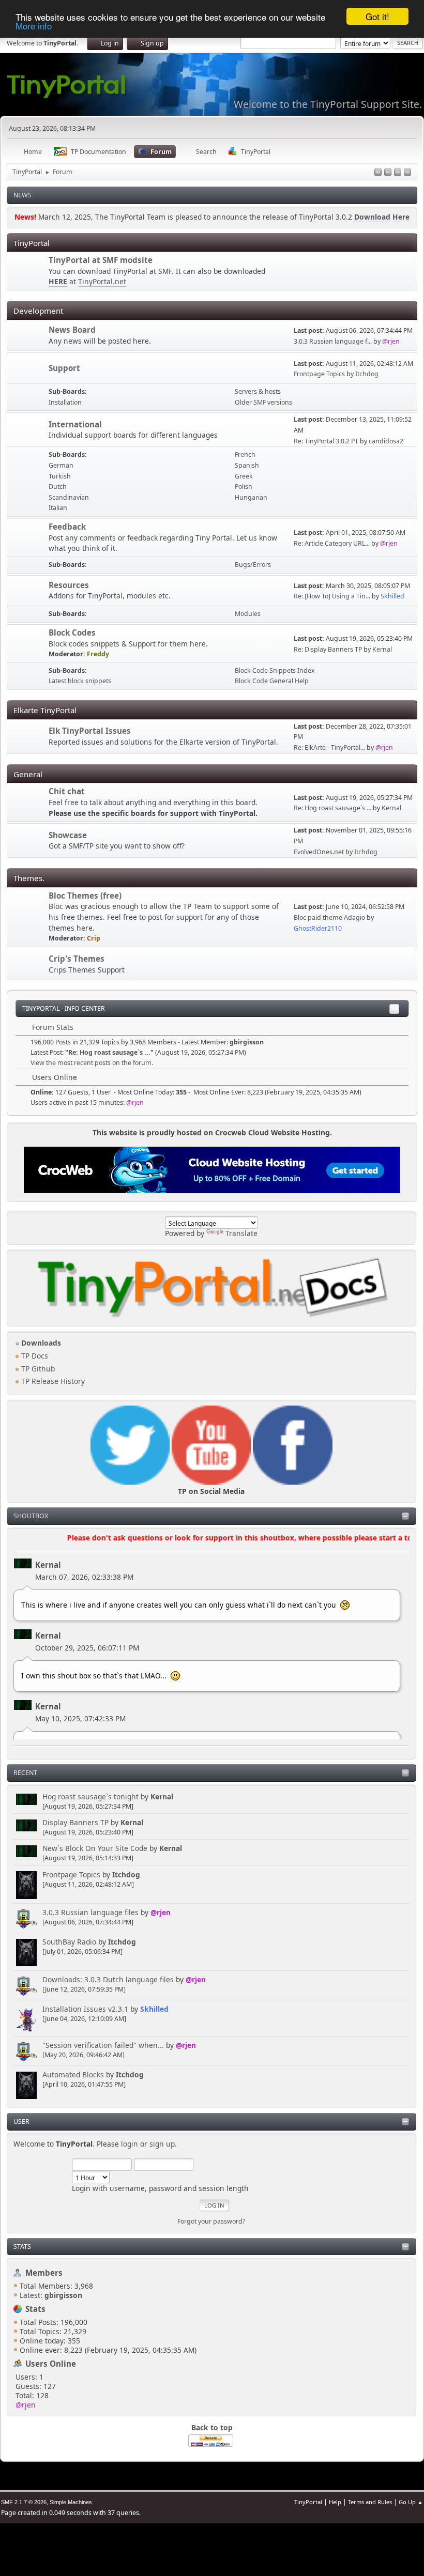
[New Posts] (28, 336)
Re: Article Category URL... (332, 543)
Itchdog (126, 1875)
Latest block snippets (80, 681)
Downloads (40, 1343)
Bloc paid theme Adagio (329, 917)
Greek (244, 476)
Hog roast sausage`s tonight (90, 1796)
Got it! (377, 16)
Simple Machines (71, 2502)
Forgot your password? (211, 2221)
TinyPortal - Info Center (64, 1008)
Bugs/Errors (253, 565)
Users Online (51, 2364)
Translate (241, 1233)
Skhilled (154, 2009)
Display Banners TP (75, 1822)
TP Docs (34, 1356)
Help (335, 2502)
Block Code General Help (272, 681)
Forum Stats (52, 1027)
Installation (65, 402)
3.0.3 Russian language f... (333, 341)
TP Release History (52, 1381)
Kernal (48, 1565)
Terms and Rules (370, 2502)
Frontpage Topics (71, 1875)
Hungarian (251, 497)
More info (34, 26)
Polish (244, 487)
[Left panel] (378, 173)
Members (44, 2273)
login (130, 2144)
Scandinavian (69, 497)
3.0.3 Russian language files (90, 1912)
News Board (72, 330)
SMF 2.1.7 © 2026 (24, 2502)
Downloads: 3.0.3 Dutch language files (108, 1979)
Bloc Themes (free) (85, 896)
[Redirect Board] (28, 272)
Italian (58, 508)
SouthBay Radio (69, 1942)
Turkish (60, 476)
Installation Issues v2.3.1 (85, 2009)
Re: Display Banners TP (328, 649)
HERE (58, 281)
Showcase (68, 835)
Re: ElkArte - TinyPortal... (329, 747)
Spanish (247, 465)
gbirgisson (247, 1042)
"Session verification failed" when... (103, 2045)
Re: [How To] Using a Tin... (332, 596)
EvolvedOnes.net (319, 852)
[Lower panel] (398, 173)
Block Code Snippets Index (275, 670)
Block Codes (72, 633)
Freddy (98, 654)
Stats (22, 2247)
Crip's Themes (77, 959)
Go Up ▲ (411, 2502)
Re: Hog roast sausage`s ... (332, 808)
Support (64, 368)
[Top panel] (388, 173)
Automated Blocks (73, 2074)
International (75, 424)
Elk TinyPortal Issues (90, 731)
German (61, 465)
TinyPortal (308, 2502)
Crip (94, 938)
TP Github (37, 1369)
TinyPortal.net (102, 281)
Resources (69, 585)
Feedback (67, 527)
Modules (248, 614)
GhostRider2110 (318, 928)
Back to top (212, 2427)
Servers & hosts (258, 391)
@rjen (161, 1912)
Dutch (58, 487)
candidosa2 (386, 441)
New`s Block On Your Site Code (95, 1848)
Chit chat (67, 791)
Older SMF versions (263, 402)
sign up (162, 2144)
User (21, 2122)
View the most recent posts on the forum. (92, 1063)
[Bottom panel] (407, 173)
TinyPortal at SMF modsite (101, 260)
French (245, 454)
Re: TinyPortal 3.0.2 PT (326, 441)
